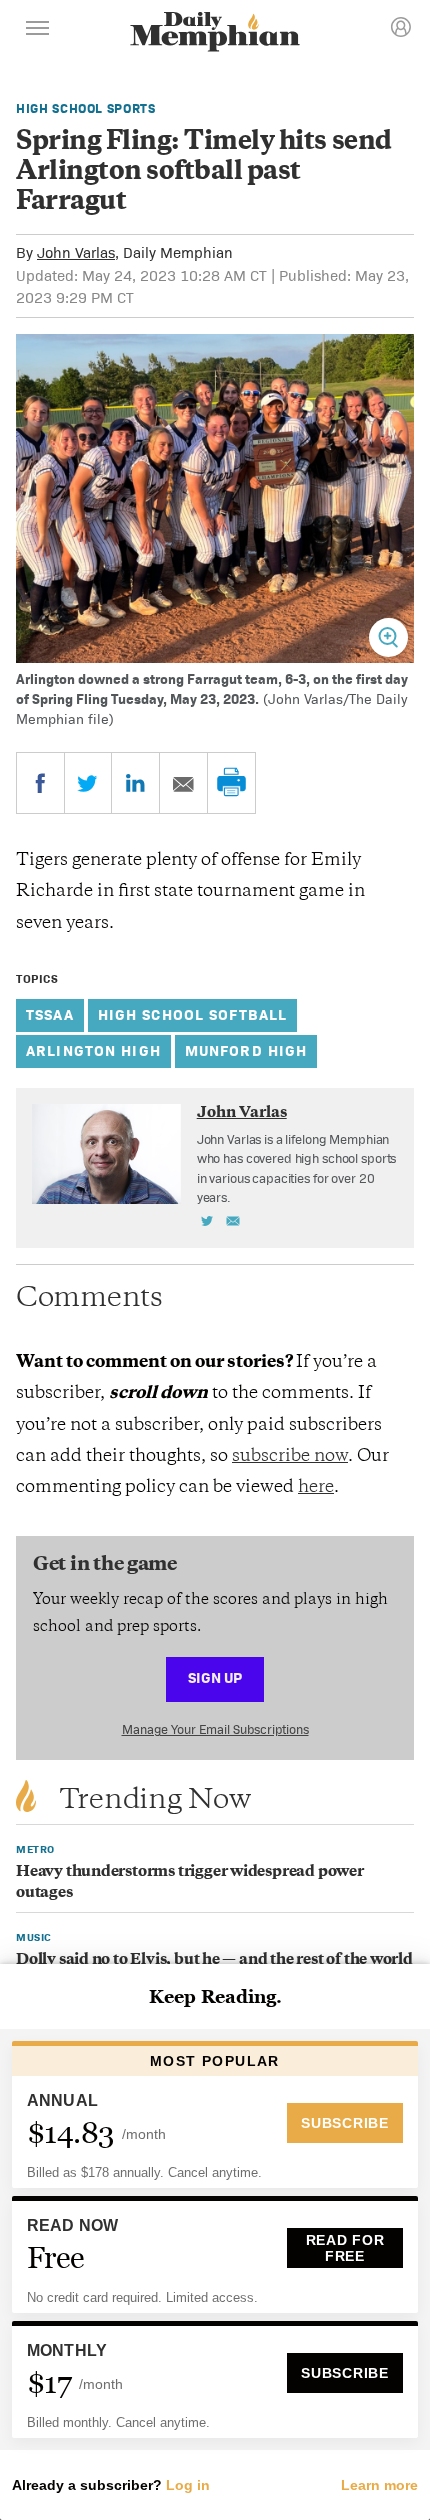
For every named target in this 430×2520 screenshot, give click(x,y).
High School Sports (86, 108)
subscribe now (290, 1457)
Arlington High (93, 1050)
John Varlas (76, 252)
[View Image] (388, 637)
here (316, 1488)
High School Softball (193, 1014)
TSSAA (50, 1014)
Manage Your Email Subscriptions (215, 1729)
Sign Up (215, 1677)
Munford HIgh (246, 1050)
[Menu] (38, 31)
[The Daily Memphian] (215, 33)
